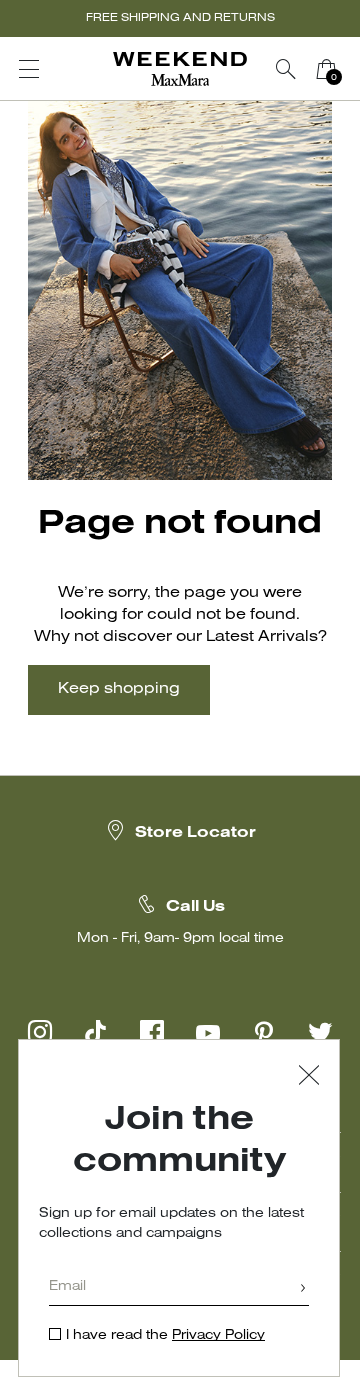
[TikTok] (96, 1032)
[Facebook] (152, 1032)
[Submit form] (303, 1289)
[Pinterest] (264, 1032)
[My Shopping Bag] (326, 69)
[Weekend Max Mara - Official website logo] (180, 69)
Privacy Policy (218, 1335)
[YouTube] (208, 1032)
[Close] (309, 1077)
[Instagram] (40, 1032)
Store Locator (195, 833)
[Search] (286, 69)
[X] (320, 1032)
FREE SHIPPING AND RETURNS (180, 18)
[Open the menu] (29, 69)
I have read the (165, 1335)
